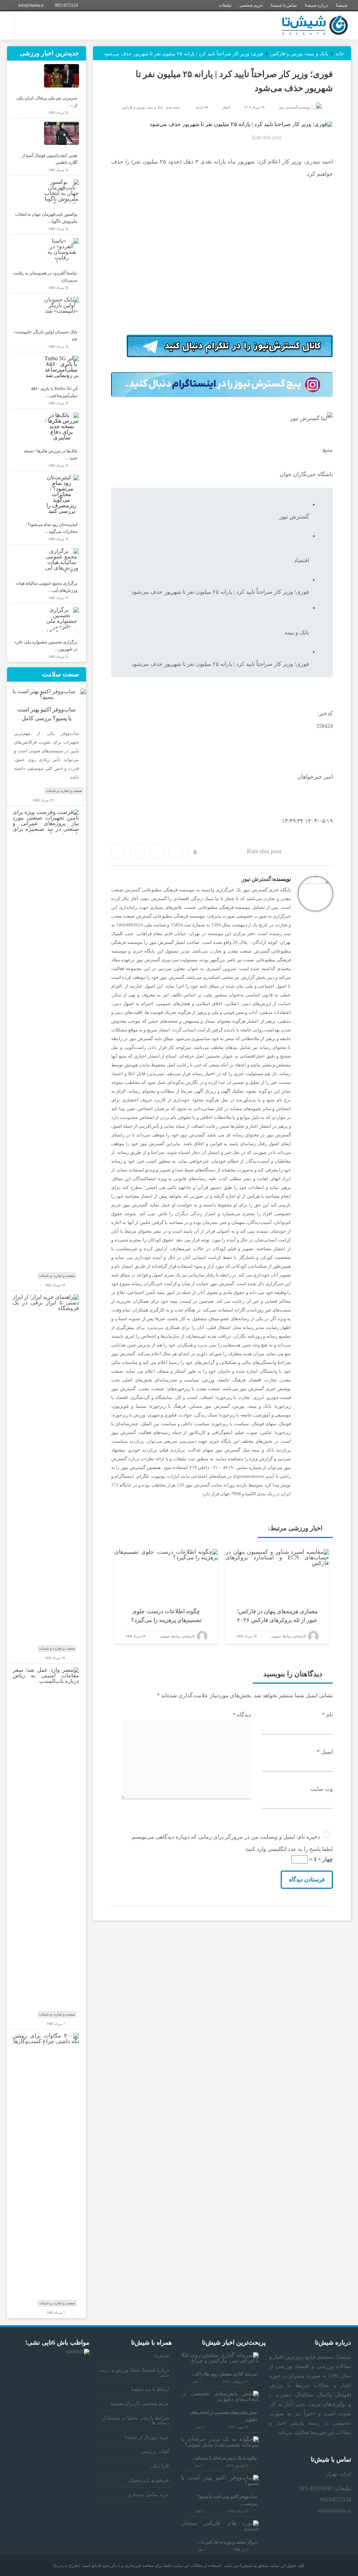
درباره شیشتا (316, 5)
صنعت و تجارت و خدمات (64, 791)
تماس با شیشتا (284, 5)
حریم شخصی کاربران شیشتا (140, 2404)
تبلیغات (225, 5)
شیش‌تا (162, 2356)
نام (327, 1715)
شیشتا (342, 5)
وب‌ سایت (321, 1789)
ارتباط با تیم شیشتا (150, 2389)
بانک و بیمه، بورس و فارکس (142, 107)
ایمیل (325, 1752)
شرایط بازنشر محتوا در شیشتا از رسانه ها (136, 2420)
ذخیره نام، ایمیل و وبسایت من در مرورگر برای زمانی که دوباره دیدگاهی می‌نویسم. (225, 1837)
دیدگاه (242, 1715)
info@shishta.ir (31, 5)
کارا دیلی (160, 2466)
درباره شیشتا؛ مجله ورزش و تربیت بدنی (134, 2372)
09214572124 (66, 5)
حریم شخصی (251, 5)
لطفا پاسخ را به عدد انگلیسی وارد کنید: (289, 1849)
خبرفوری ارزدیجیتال (149, 2480)
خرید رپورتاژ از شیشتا (147, 2437)
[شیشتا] (315, 25)
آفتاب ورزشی (155, 2452)
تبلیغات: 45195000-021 (325, 2488)
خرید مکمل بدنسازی (148, 2495)
